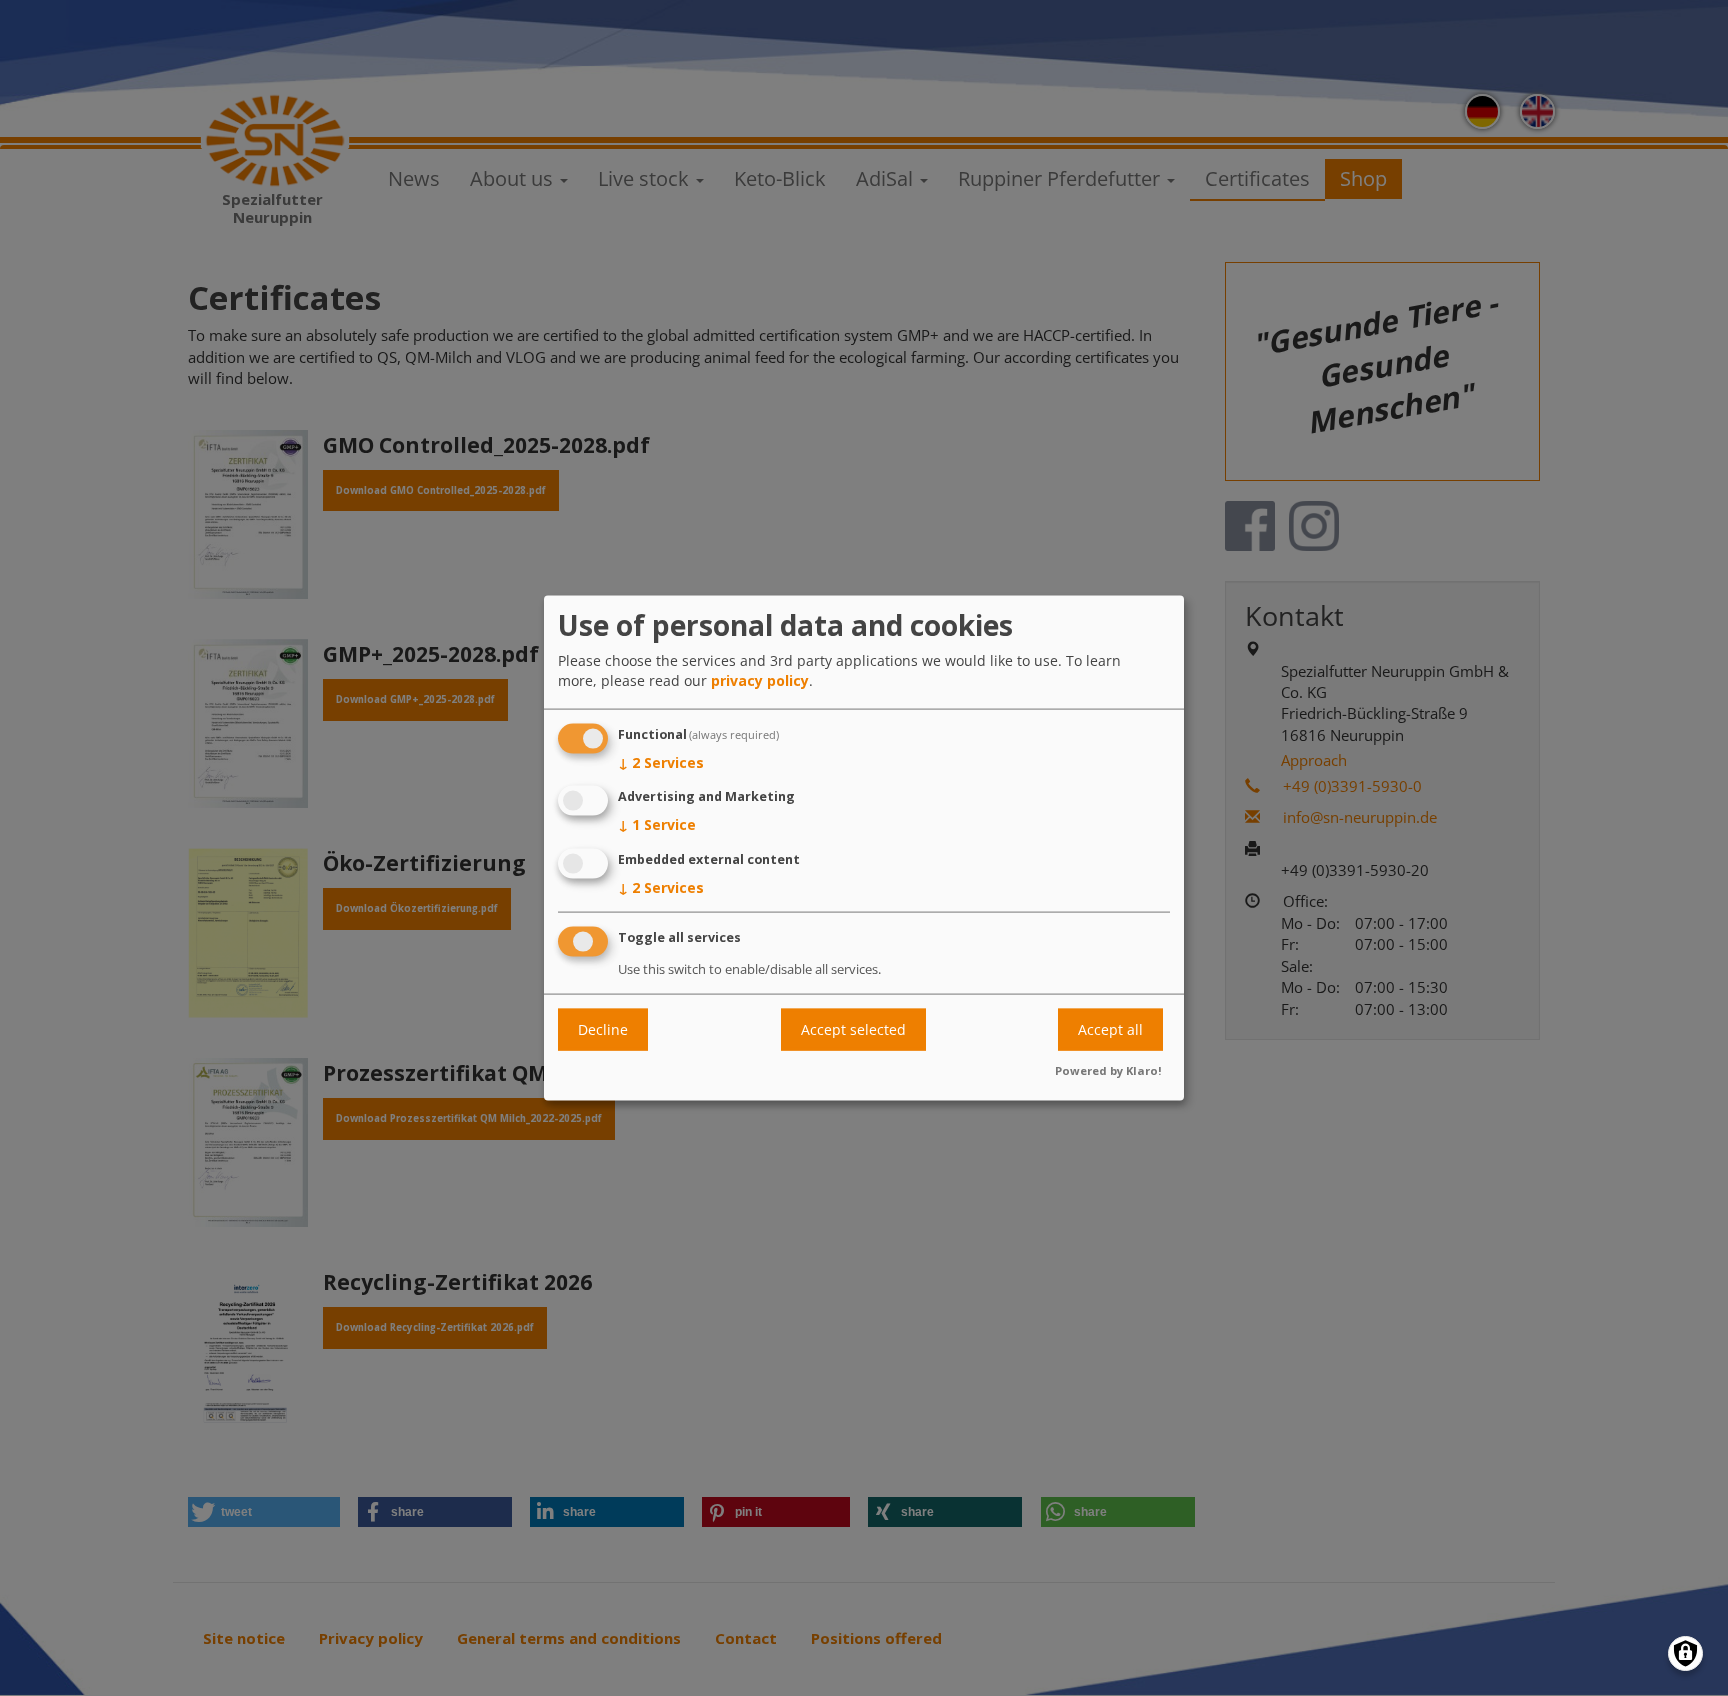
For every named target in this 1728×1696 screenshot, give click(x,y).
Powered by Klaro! (1108, 1069)
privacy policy (760, 679)
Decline (603, 1029)
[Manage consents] (1685, 1653)
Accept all (1110, 1029)
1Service (657, 824)
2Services (661, 761)
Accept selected (853, 1029)
